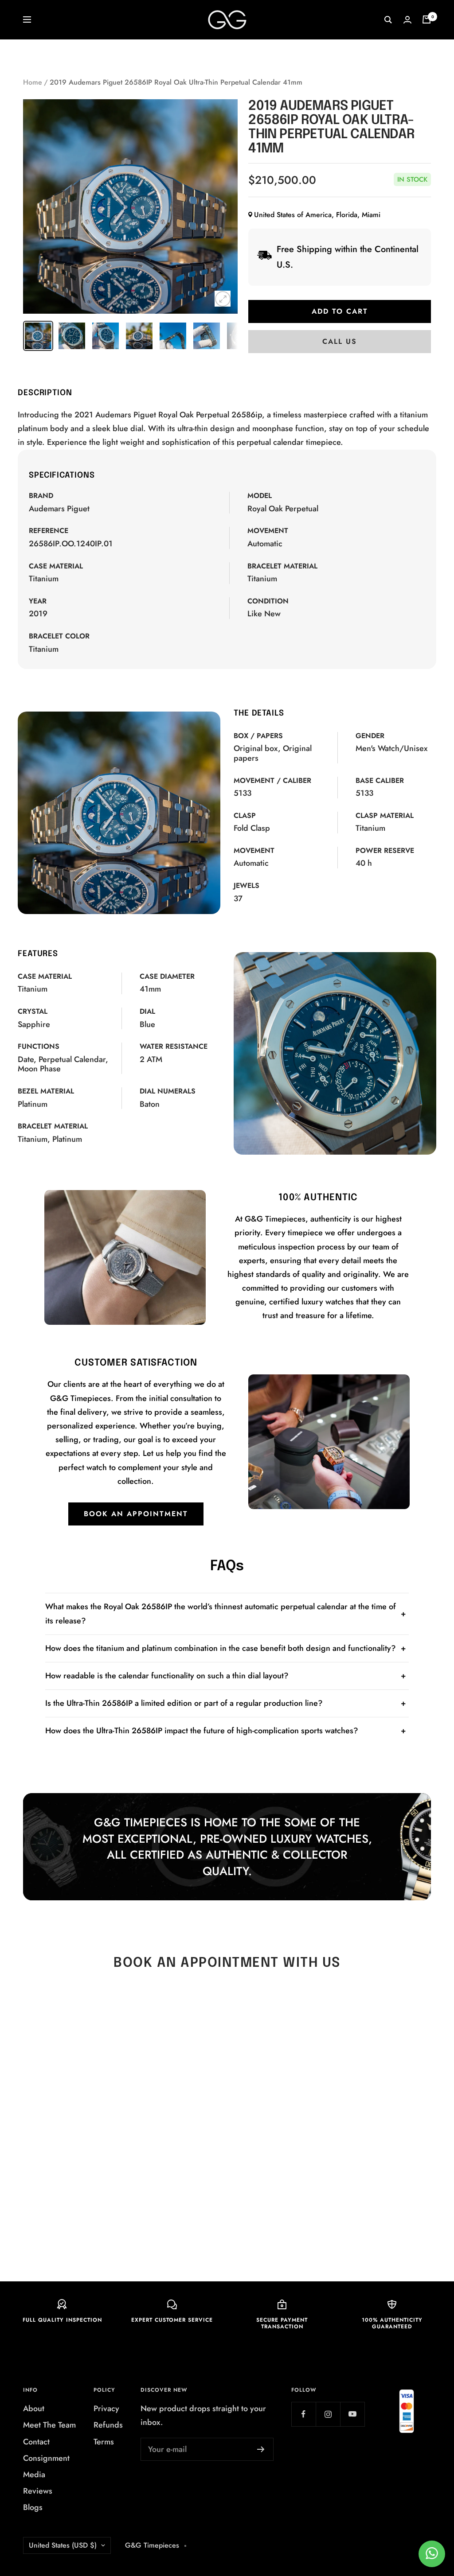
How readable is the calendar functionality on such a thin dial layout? (167, 1676)
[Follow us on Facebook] (303, 2414)
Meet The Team (49, 2425)
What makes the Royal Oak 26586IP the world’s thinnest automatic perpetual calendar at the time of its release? (221, 1613)
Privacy (106, 2409)
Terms (104, 2442)
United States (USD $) (63, 2545)
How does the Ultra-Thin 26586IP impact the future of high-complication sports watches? (202, 1731)
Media (34, 2475)
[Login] (407, 20)
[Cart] (427, 19)
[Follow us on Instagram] (328, 2414)
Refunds (108, 2425)
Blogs (33, 2507)
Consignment (46, 2458)
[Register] (261, 2449)
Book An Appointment (136, 1514)
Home (33, 82)
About (34, 2409)
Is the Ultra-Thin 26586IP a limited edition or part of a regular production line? (184, 1703)
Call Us (340, 341)
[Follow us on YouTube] (352, 2414)
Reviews (38, 2491)
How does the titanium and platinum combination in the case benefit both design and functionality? (221, 1648)
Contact (36, 2442)
